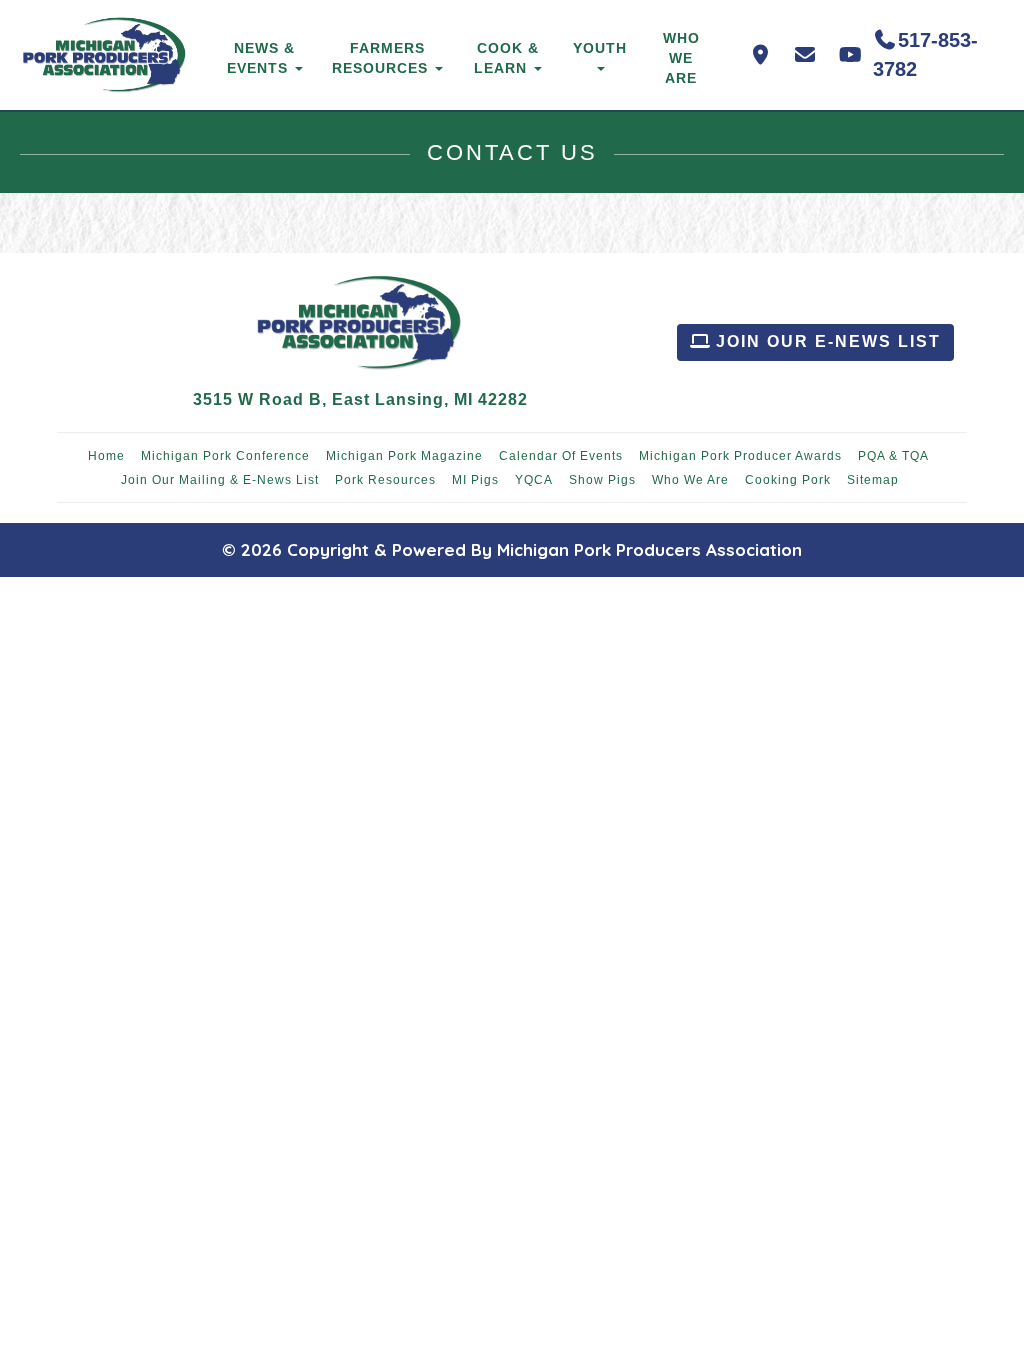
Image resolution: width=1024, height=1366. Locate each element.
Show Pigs (602, 480)
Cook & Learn (506, 58)
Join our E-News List (825, 341)
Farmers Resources (382, 58)
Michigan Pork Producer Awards (740, 456)
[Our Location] (760, 54)
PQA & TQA (893, 456)
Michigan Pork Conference (225, 456)
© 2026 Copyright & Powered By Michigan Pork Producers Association (512, 549)
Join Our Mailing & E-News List (220, 480)
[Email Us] (805, 54)
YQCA (534, 480)
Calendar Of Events (561, 456)
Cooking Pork (788, 480)
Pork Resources (385, 480)
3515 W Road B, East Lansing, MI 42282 (360, 399)
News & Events (261, 58)
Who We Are (681, 58)
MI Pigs (475, 480)
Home (106, 456)
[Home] (105, 55)
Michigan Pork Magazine (404, 456)
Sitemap (873, 480)
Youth (600, 48)
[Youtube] (850, 54)
